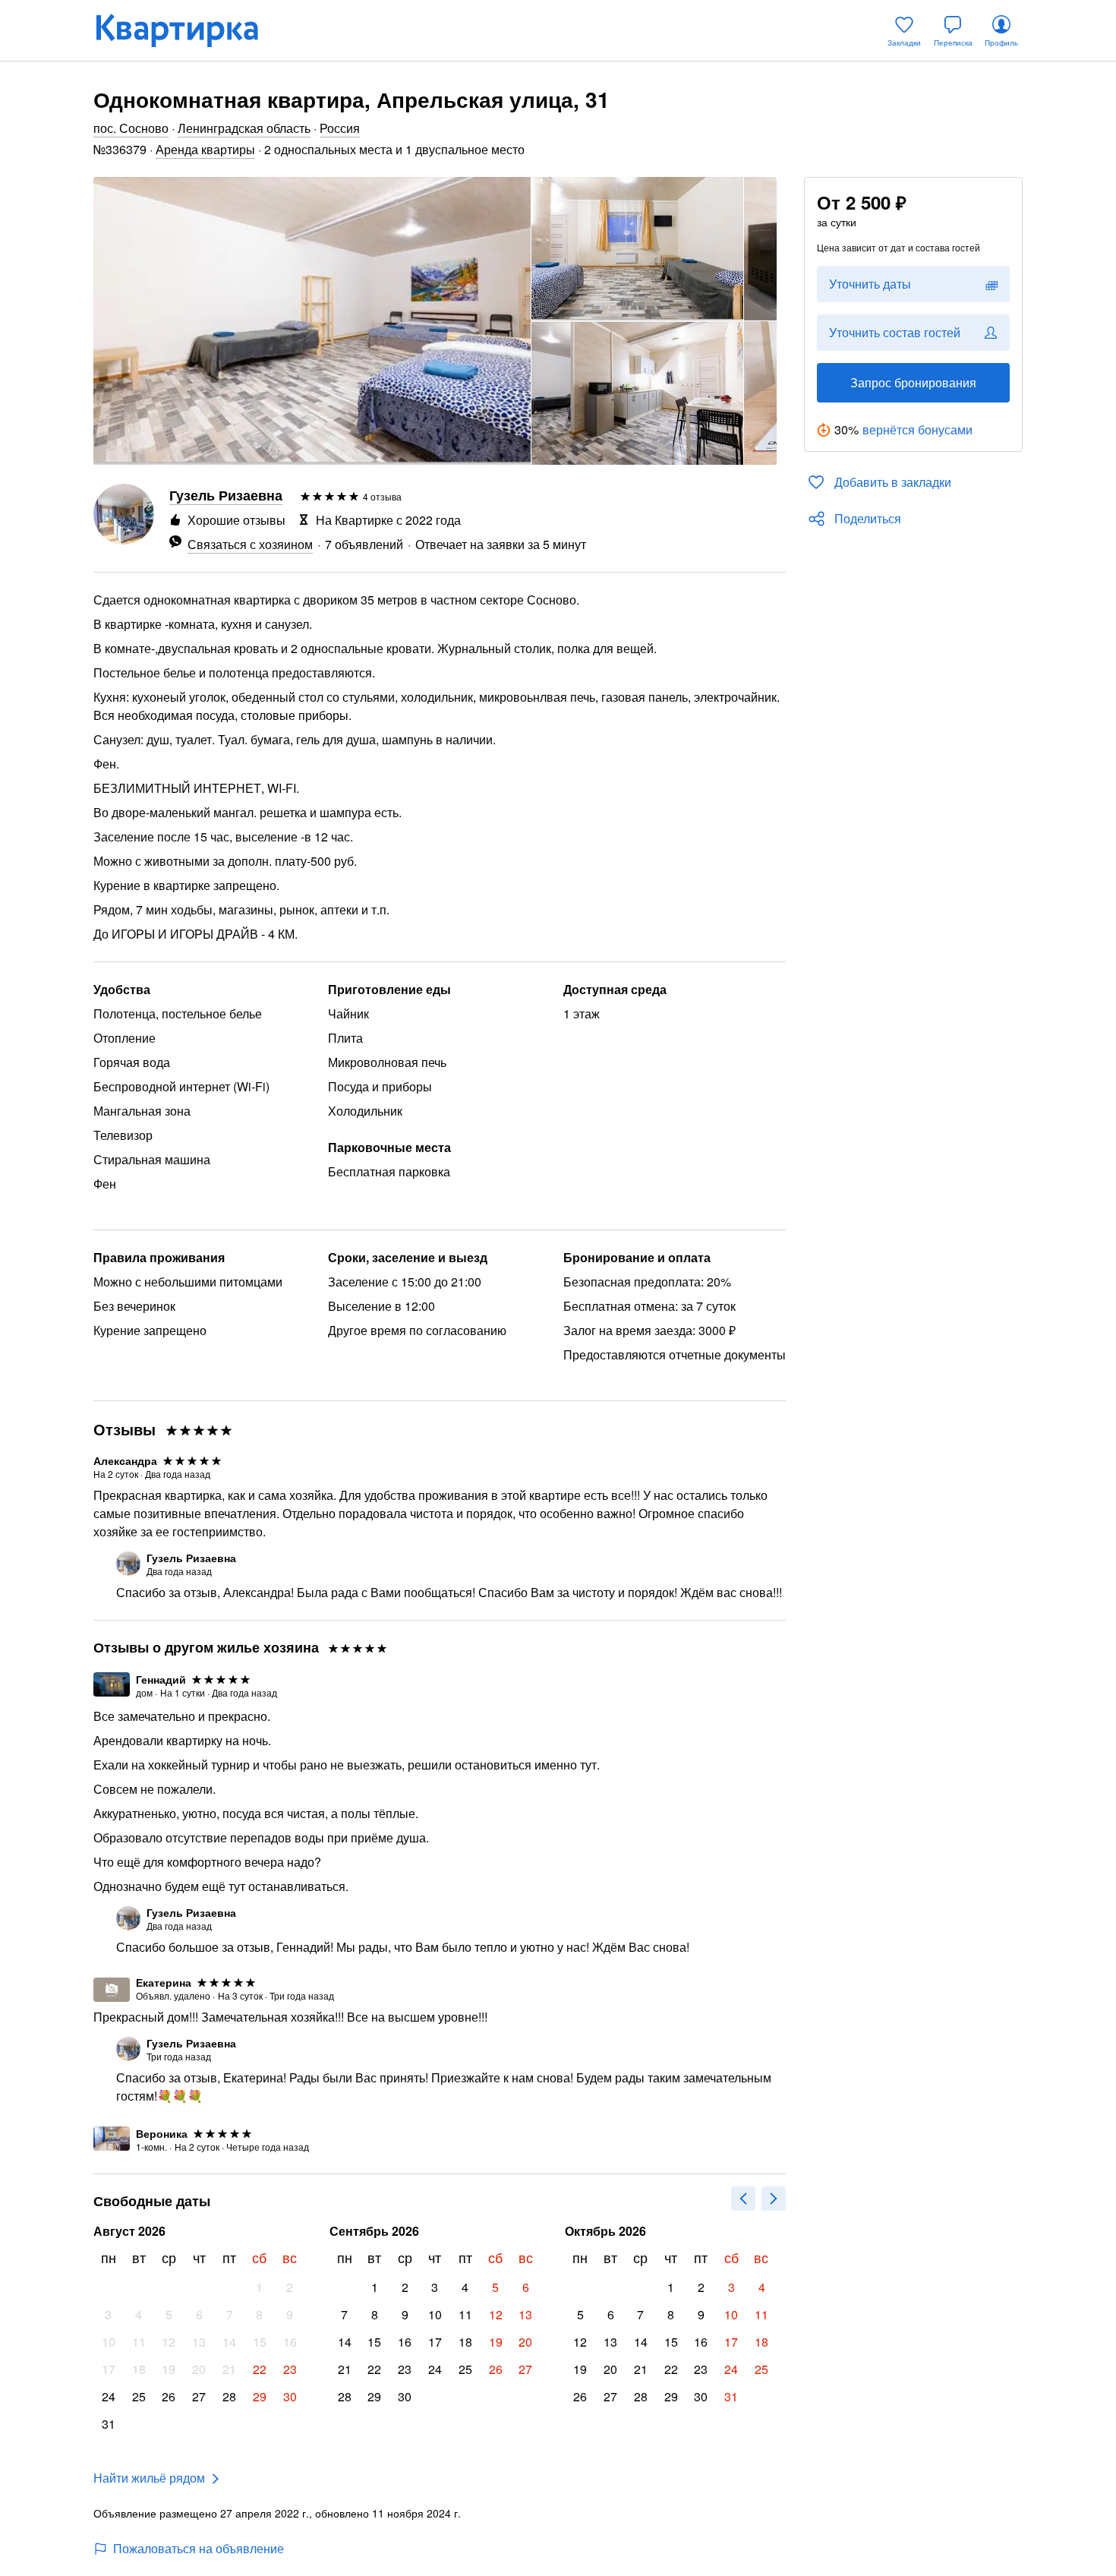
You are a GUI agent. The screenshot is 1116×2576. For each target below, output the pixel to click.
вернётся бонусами (917, 429)
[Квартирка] (188, 30)
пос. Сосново (131, 128)
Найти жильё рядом (149, 2478)
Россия (340, 128)
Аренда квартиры (205, 149)
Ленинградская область (244, 128)
